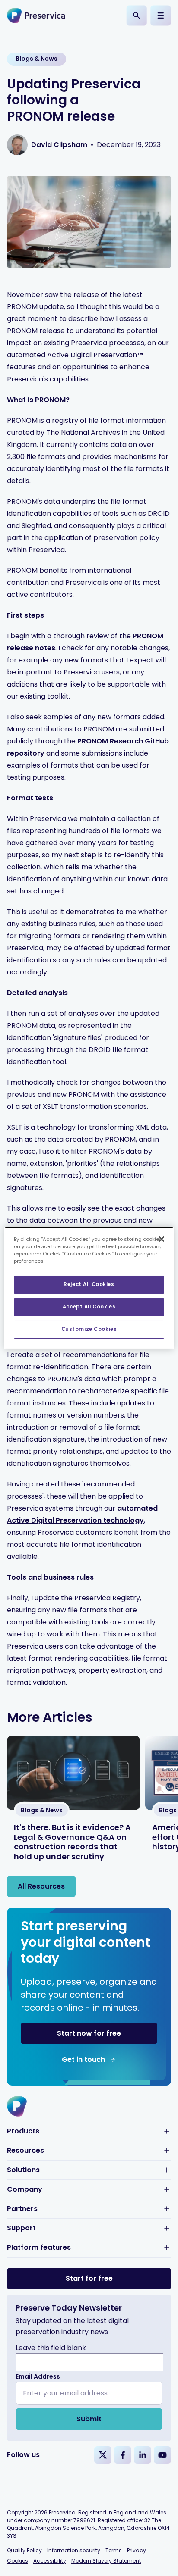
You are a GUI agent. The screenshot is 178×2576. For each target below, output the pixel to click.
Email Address (38, 2376)
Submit (89, 2419)
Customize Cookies (89, 1329)
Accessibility (50, 2561)
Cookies (17, 2561)
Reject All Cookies (89, 1284)
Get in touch (83, 2059)
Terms (114, 2550)
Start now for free (89, 2033)
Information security (74, 2550)
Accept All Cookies (89, 1307)
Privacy (137, 2550)
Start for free (89, 2278)
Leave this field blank (51, 2348)
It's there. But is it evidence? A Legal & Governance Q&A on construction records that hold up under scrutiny (72, 1842)
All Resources (41, 1886)
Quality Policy (24, 2550)
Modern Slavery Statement (106, 2561)
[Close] (162, 1239)
